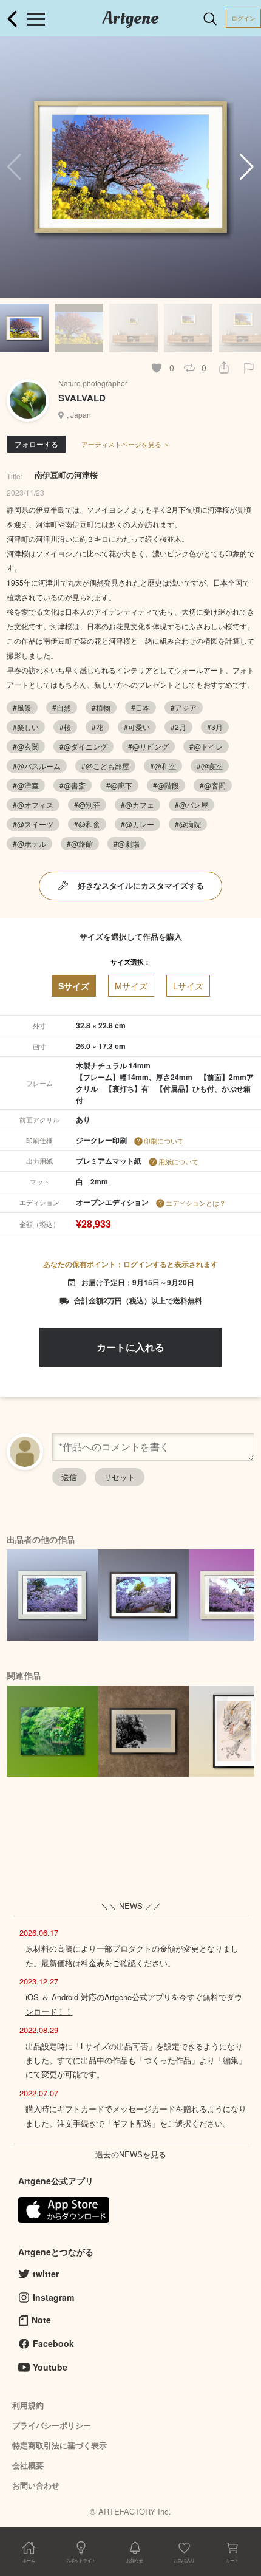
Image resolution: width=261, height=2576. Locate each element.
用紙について (178, 1161)
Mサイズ (131, 986)
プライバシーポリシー (52, 2425)
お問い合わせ (36, 2485)
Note (41, 2320)
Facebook (53, 2343)
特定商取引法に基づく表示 (59, 2445)
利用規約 (28, 2405)
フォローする (36, 444)
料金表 (93, 1963)
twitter (46, 2274)
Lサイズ (188, 986)
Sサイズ (74, 986)
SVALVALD (82, 398)
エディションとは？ (196, 1203)
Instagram (53, 2297)
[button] (247, 167)
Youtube (50, 2367)
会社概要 (28, 2465)
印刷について (164, 1141)
